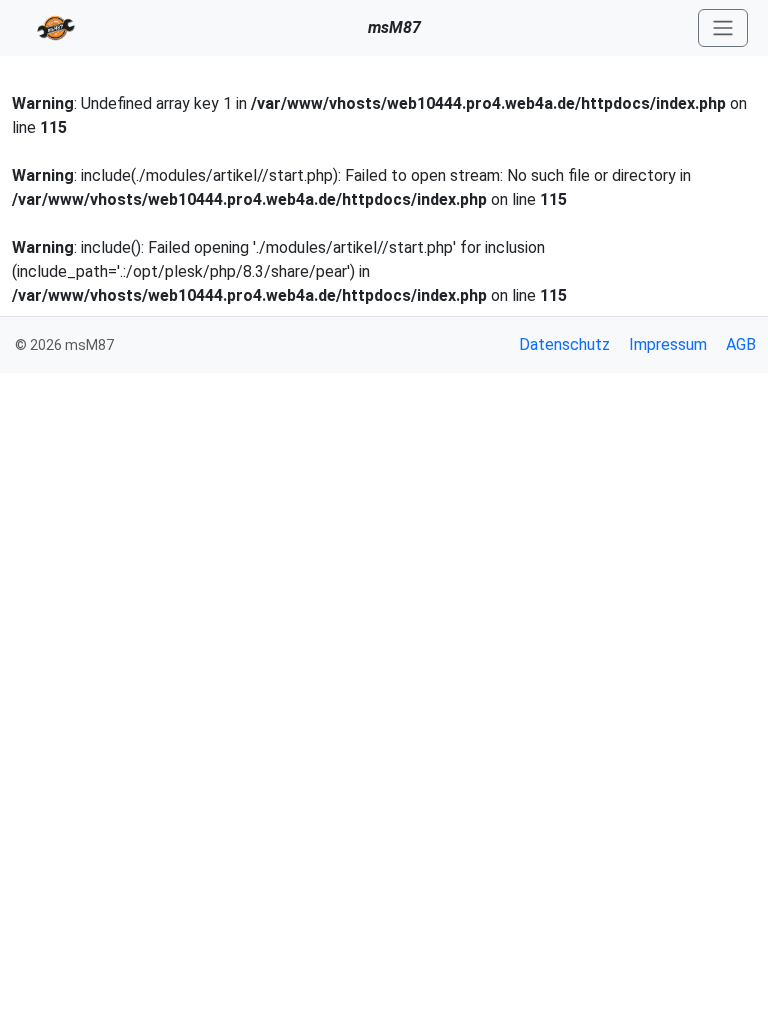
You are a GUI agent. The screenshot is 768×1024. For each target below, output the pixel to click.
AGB (741, 344)
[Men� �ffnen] (723, 28)
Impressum (668, 344)
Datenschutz (564, 344)
